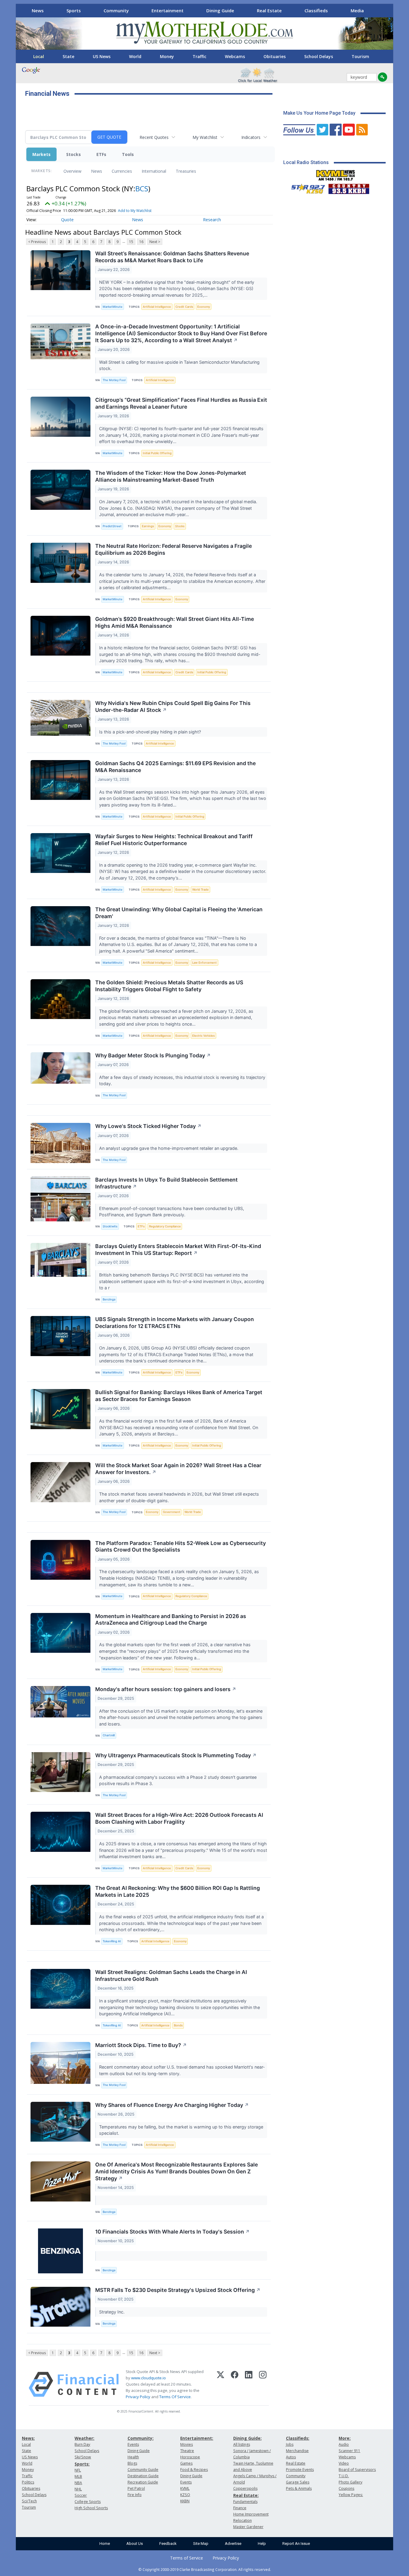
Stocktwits (110, 1226)
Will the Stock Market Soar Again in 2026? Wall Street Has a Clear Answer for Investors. (178, 1469)
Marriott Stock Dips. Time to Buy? (141, 2045)
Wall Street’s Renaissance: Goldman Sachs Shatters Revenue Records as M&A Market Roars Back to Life (172, 257)
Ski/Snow (83, 2457)
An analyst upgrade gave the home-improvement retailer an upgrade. (169, 1148)
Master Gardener (248, 2527)
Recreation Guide (143, 2482)
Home (105, 2544)
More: (345, 2438)
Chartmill (109, 1735)
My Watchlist (205, 137)
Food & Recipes (194, 2470)
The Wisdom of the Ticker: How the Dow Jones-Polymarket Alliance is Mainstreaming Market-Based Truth (171, 476)
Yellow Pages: (351, 2495)
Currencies (122, 171)
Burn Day (82, 2444)
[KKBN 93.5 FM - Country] (349, 187)
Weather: (84, 2438)
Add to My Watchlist (135, 211)
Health (133, 2457)
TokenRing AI (112, 1941)
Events (133, 2444)
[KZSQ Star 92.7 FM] (305, 187)
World (135, 56)
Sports (74, 10)
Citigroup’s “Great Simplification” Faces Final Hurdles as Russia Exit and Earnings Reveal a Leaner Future (181, 403)
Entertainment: (197, 2438)
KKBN (185, 2501)
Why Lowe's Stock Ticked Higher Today (148, 1126)
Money (167, 56)
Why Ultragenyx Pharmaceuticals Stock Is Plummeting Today (176, 1755)
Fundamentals (245, 2502)
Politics (28, 2482)
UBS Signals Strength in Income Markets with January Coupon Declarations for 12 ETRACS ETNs (175, 1323)
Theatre (187, 2451)
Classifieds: (298, 2438)
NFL (78, 2470)
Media (357, 10)
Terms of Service (187, 2558)
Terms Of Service (175, 2397)
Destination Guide (143, 2476)
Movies (187, 2444)
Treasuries (186, 171)
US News (102, 56)
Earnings (148, 526)
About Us (135, 2544)
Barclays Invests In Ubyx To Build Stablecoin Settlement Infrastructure (166, 1183)
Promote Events (300, 2470)
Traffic (199, 56)
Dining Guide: (247, 2438)
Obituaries (275, 56)
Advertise (233, 2544)
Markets (41, 154)
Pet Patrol (136, 2488)
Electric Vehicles (203, 1036)
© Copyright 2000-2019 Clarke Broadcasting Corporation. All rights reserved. (205, 2569)
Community (116, 10)
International (154, 171)
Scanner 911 (349, 2451)
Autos (291, 2457)
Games (186, 2463)
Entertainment (168, 10)
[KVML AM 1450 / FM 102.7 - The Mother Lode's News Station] (336, 174)
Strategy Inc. (112, 2312)
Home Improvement (251, 2514)
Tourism (360, 56)
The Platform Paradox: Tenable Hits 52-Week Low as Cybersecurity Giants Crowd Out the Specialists (181, 1546)
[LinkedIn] (249, 2384)
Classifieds (316, 10)
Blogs (132, 2463)
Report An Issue (296, 2544)
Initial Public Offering (157, 453)
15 (131, 242)
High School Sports (91, 2508)
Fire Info (135, 2495)
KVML (185, 2488)
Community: (141, 2438)
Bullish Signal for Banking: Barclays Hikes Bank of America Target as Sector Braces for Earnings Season (179, 1396)
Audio (344, 2444)
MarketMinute (113, 307)
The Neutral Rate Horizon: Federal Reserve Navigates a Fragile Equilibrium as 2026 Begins (174, 549)
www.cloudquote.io (149, 2378)
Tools (128, 154)
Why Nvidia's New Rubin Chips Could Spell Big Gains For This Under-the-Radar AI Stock (173, 706)
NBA (78, 2483)
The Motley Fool (114, 380)
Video (344, 2463)
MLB (78, 2476)
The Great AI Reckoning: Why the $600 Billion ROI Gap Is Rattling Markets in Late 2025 (178, 1891)
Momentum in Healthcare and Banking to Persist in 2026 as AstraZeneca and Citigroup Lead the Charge (171, 1620)
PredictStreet (112, 526)
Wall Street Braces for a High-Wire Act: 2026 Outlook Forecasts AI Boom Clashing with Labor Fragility (179, 1818)
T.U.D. (344, 2476)
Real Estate (269, 10)
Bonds (178, 2025)
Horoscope (190, 2457)
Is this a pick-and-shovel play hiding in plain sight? (151, 732)
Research (212, 220)
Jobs (290, 2444)
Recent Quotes (154, 137)
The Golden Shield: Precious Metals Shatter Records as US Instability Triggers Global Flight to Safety (169, 986)
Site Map (201, 2544)
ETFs (101, 154)
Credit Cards (184, 307)
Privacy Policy (138, 2397)
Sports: (82, 2464)
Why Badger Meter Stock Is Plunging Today (153, 1055)
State (68, 56)
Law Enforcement (205, 963)
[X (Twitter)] (221, 2384)
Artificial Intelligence (157, 307)
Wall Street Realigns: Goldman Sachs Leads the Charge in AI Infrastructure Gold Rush (171, 1975)
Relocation (243, 2520)
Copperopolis (245, 2488)
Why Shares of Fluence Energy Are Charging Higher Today (172, 2105)
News (38, 10)
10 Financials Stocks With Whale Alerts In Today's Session (172, 2232)
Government (172, 1512)
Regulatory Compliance (165, 1226)
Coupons (346, 2488)
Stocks (74, 154)
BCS (142, 188)
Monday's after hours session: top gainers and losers (166, 1689)
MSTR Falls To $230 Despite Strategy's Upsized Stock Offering (178, 2290)
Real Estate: (246, 2495)
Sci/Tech (29, 2501)
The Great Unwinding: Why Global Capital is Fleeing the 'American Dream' (179, 913)
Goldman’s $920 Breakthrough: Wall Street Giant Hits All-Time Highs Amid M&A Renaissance (175, 622)
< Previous (37, 242)
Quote (67, 220)
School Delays (319, 56)
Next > (155, 242)
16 (141, 242)
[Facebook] (235, 2384)
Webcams (235, 56)
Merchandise (297, 2451)
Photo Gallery (350, 2482)
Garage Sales (298, 2482)
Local (39, 56)
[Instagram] (263, 2384)
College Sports (88, 2502)
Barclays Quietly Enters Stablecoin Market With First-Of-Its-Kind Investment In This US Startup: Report (178, 1250)
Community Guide (143, 2470)
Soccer (81, 2495)
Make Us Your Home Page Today (319, 113)
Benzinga (109, 1299)
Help (262, 2544)
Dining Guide (220, 10)
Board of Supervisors (357, 2470)
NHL (78, 2489)
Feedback (168, 2544)
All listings (242, 2444)
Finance (240, 2508)
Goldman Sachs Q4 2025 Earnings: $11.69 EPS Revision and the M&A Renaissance (175, 767)
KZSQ (185, 2495)
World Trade (200, 890)
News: (28, 2438)
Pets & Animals (299, 2488)
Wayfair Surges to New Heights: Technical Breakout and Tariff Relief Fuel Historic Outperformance (174, 840)
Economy (204, 307)
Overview (72, 171)
